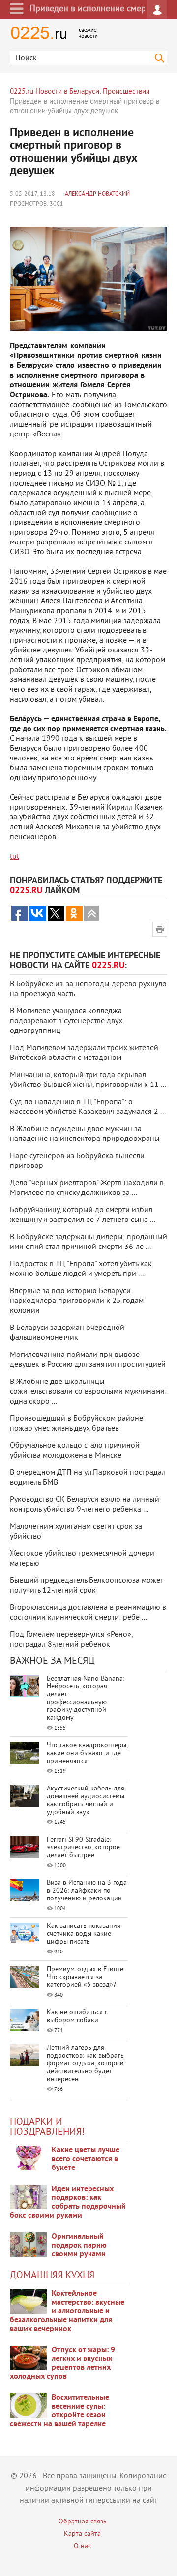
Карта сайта (82, 2534)
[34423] (28, 2245)
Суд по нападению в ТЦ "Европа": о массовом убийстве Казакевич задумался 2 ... (88, 1107)
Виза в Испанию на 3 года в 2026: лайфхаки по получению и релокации (87, 1891)
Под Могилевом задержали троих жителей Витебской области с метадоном (84, 1053)
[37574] (28, 2358)
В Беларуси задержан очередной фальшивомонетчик (67, 1333)
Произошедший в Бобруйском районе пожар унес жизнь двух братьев (76, 1424)
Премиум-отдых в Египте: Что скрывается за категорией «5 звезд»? (86, 1977)
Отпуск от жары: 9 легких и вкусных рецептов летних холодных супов (62, 2363)
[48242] (28, 2197)
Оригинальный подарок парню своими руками (79, 2246)
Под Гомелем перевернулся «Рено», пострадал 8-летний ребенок (71, 1640)
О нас (82, 2546)
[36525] (28, 2406)
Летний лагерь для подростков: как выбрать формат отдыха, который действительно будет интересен (85, 2064)
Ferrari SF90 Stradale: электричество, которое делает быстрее (83, 1848)
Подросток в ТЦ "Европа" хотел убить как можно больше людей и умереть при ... (81, 1269)
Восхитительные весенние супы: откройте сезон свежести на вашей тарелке (59, 2411)
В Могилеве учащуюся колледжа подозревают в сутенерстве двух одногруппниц (66, 1021)
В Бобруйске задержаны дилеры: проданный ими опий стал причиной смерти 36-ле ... (88, 1242)
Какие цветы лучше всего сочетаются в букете (86, 2159)
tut (15, 857)
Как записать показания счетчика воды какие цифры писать (84, 1934)
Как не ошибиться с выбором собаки (77, 2017)
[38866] (28, 2302)
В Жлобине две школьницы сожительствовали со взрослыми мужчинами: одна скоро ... (88, 1392)
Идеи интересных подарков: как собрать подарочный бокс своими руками (68, 2202)
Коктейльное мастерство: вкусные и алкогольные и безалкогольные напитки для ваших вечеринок (67, 2311)
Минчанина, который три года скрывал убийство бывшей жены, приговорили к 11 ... (88, 1080)
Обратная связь (83, 2522)
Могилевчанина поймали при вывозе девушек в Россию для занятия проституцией (88, 1360)
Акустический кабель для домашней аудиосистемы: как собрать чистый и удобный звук (86, 1801)
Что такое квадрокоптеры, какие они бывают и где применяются (87, 1753)
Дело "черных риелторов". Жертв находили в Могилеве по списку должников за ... (87, 1188)
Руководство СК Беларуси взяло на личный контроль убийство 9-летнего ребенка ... (85, 1505)
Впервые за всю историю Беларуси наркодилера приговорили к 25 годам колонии (77, 1301)
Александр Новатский (97, 195)
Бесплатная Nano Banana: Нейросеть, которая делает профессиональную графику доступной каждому (86, 1698)
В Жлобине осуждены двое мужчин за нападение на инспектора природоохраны (85, 1134)
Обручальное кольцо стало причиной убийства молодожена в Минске (75, 1451)
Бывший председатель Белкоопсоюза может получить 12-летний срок (87, 1586)
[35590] (28, 2158)
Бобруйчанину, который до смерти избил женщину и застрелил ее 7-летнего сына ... (83, 1215)
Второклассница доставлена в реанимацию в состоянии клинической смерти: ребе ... (88, 1613)
